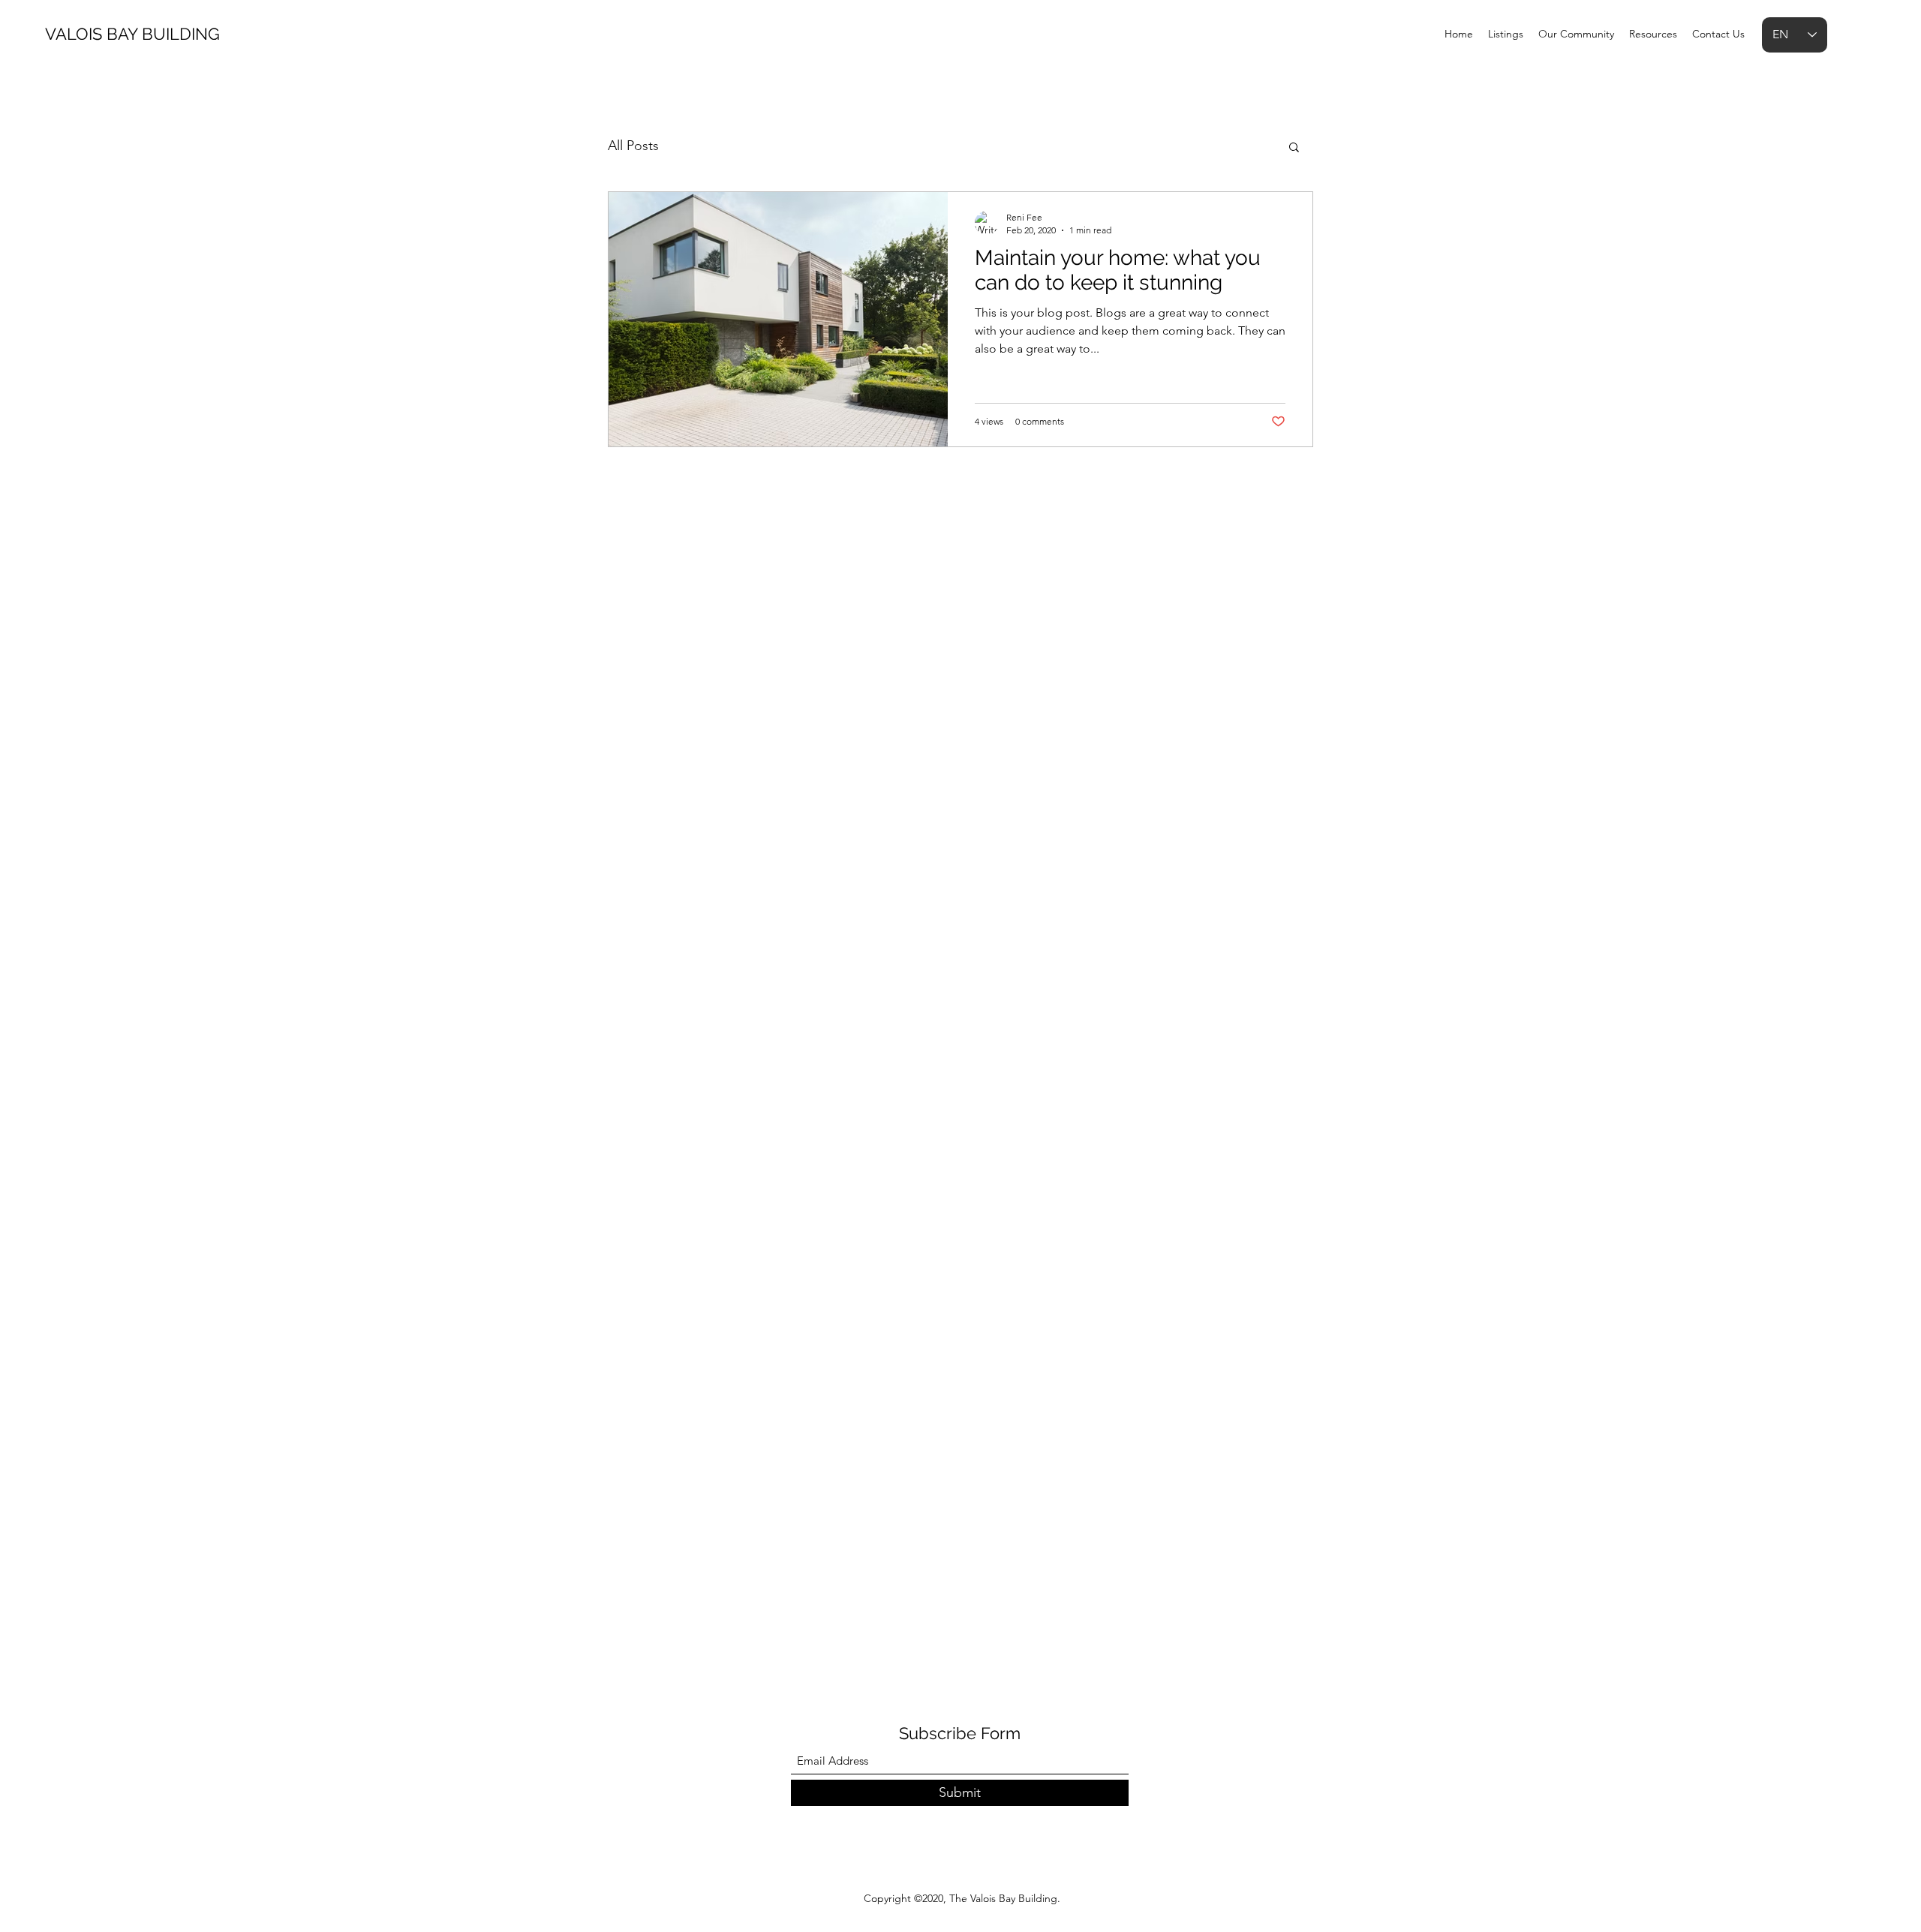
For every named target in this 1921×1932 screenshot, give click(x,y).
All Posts (633, 146)
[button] (1294, 148)
